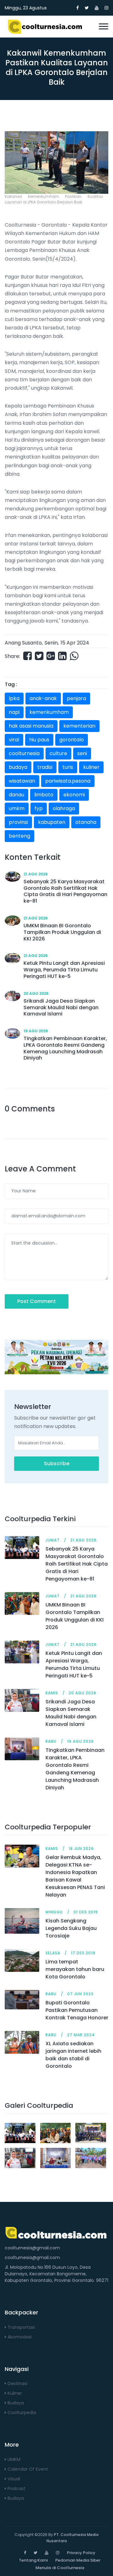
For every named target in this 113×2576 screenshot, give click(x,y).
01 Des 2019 (86, 1912)
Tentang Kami (33, 2560)
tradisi (45, 767)
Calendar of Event (27, 2469)
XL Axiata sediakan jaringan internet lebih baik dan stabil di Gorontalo (73, 2055)
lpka (14, 698)
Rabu (51, 1741)
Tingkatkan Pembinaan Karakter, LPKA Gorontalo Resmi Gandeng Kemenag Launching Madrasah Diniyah (75, 1769)
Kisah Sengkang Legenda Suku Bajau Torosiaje (71, 1928)
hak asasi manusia (31, 726)
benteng (19, 836)
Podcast (16, 2488)
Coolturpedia (21, 2413)
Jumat (53, 1540)
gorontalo (72, 740)
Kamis (52, 1693)
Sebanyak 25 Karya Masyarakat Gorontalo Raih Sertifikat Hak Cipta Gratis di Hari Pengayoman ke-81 (77, 1564)
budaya (18, 767)
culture (58, 753)
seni (82, 753)
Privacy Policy (81, 2553)
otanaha (86, 822)
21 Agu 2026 (36, 874)
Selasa (53, 1953)
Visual (13, 2479)
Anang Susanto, (24, 643)
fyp (39, 808)
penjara (76, 698)
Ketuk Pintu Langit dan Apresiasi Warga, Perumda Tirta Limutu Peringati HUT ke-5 (74, 1664)
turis (68, 767)
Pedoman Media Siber (78, 2560)
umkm (17, 808)
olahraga (64, 808)
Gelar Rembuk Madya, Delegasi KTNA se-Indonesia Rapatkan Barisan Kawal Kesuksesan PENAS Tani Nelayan (75, 1876)
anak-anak (43, 698)
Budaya (15, 2403)
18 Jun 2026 (81, 1849)
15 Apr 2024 (75, 643)
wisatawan (22, 781)
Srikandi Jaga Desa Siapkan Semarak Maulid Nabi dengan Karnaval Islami (71, 1713)
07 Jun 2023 (80, 1994)
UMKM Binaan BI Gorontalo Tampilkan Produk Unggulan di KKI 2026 (75, 1616)
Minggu (54, 1912)
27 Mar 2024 (81, 2035)
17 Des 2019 (83, 1953)
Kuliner (14, 2393)
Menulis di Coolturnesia (60, 2568)
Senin (51, 643)
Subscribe (57, 1463)
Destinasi (17, 2383)
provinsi (18, 822)
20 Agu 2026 (36, 993)
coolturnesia (24, 753)
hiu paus (39, 740)
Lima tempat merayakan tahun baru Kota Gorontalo (75, 1969)
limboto (44, 795)
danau (16, 795)
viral (14, 740)
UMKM (13, 2459)
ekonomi (74, 795)
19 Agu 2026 (36, 1031)
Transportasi (21, 2327)
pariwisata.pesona (68, 781)
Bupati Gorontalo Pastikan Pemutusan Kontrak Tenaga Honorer (77, 2010)
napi (14, 712)
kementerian (79, 726)
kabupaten (52, 822)
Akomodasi (19, 2337)
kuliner (91, 767)
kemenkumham (49, 712)
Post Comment (37, 1301)
